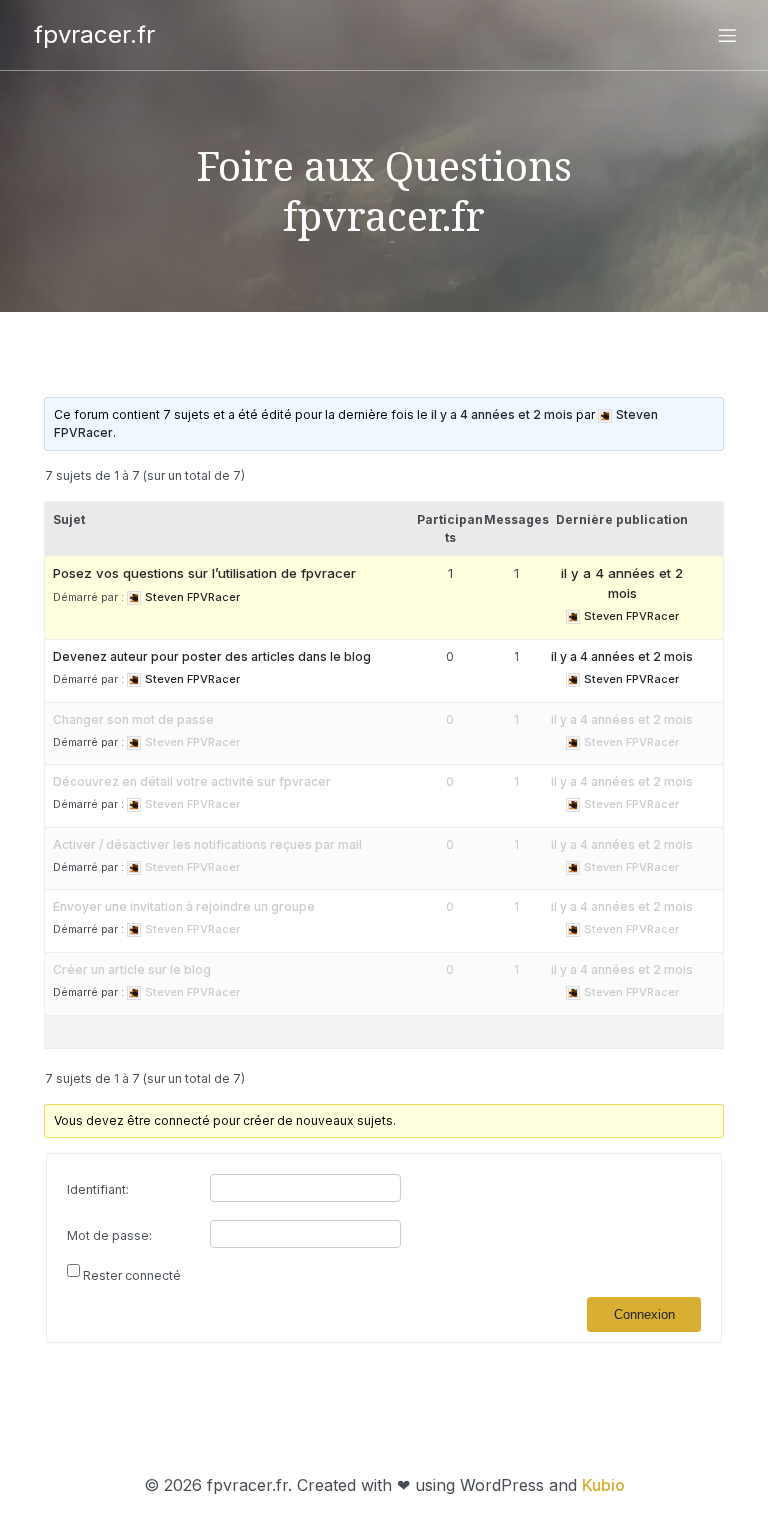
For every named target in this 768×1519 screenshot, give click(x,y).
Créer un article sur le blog (132, 969)
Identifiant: (98, 1189)
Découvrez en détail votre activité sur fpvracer (192, 781)
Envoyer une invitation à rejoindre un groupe (184, 906)
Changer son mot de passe (133, 719)
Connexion (644, 1314)
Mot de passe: (109, 1235)
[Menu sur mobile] (727, 35)
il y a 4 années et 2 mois (502, 414)
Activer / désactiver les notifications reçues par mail (207, 844)
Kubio (603, 1485)
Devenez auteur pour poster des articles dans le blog (212, 656)
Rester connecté (132, 1275)
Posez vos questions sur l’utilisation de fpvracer (204, 573)
